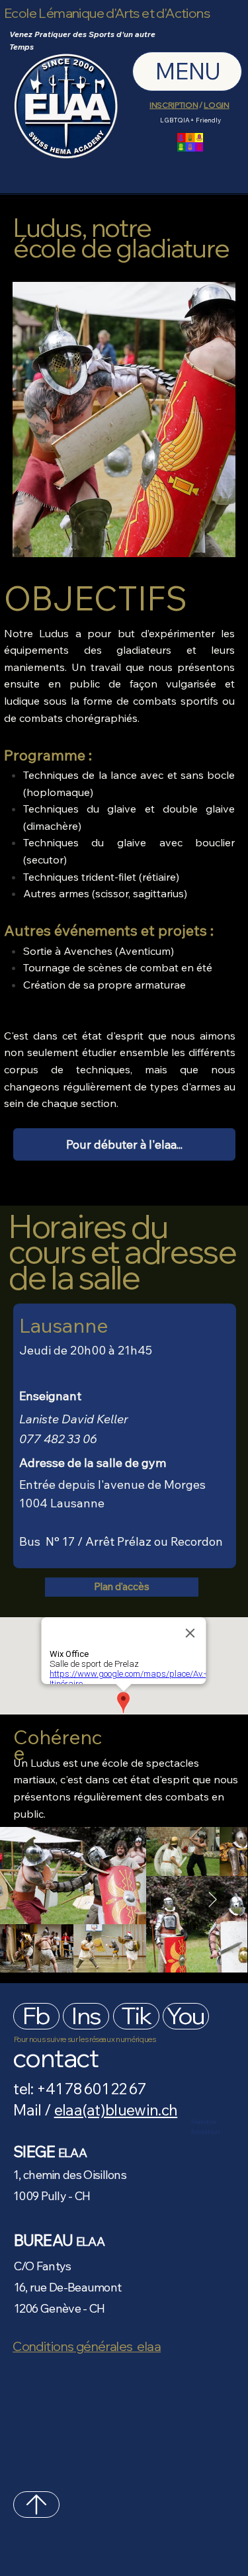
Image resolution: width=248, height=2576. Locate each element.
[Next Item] (212, 1900)
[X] (36, 2505)
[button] (124, 1144)
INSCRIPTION (174, 105)
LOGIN (216, 105)
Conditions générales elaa (87, 2346)
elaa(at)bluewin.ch (116, 2110)
